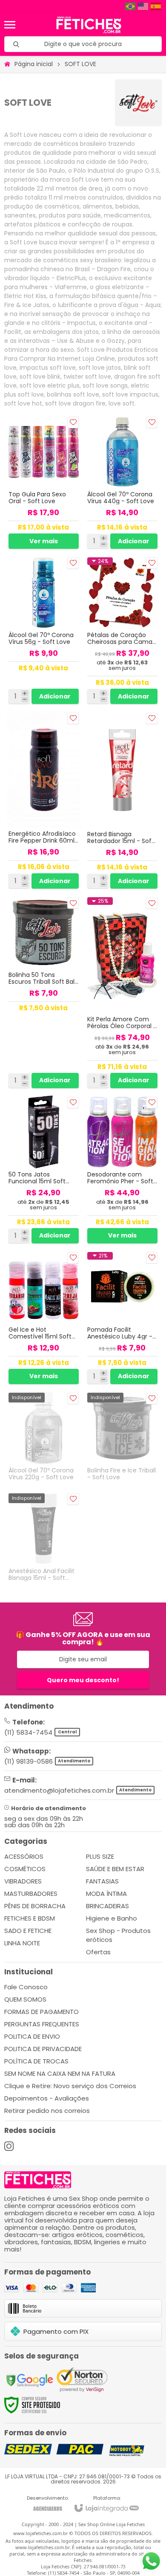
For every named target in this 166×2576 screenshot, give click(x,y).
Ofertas (98, 1952)
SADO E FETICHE (28, 1931)
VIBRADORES (23, 1881)
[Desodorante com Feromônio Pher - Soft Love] (122, 1170)
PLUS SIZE (100, 1856)
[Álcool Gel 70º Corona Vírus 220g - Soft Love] (44, 1439)
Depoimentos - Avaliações (47, 2098)
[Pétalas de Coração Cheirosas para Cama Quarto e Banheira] (122, 631)
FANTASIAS (102, 1881)
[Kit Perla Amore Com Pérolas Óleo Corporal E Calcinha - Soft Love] (122, 992)
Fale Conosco (26, 1987)
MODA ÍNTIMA (106, 1894)
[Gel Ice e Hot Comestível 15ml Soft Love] (44, 1318)
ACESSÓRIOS (24, 1856)
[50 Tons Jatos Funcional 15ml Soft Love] (44, 1170)
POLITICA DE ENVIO (32, 2036)
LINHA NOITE (22, 1943)
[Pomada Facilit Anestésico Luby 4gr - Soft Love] (122, 1318)
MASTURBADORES (31, 1894)
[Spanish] (156, 6)
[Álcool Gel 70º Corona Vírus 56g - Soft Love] (44, 631)
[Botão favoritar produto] (73, 422)
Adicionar (134, 541)
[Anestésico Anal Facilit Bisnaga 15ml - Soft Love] (44, 1539)
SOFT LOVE (80, 64)
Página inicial (34, 64)
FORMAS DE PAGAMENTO (41, 2012)
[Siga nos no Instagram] (9, 2146)
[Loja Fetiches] (89, 25)
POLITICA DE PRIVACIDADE (43, 2049)
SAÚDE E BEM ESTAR (115, 1869)
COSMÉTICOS (25, 1869)
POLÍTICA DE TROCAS (36, 2061)
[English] (143, 6)
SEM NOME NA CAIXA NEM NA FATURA (60, 2073)
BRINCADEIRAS (107, 1906)
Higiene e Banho (112, 1918)
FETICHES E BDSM (30, 1918)
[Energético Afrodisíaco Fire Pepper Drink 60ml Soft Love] (44, 801)
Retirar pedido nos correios (47, 2111)
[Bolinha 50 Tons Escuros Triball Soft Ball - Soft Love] (44, 992)
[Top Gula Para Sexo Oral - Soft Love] (44, 483)
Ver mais (44, 541)
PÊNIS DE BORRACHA (35, 1906)
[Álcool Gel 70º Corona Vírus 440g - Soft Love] (122, 483)
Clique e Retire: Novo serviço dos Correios (70, 2086)
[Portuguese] (131, 6)
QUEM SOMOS (25, 1999)
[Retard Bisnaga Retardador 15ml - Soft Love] (122, 801)
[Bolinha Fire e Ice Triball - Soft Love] (122, 1439)
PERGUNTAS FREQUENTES (42, 2024)
